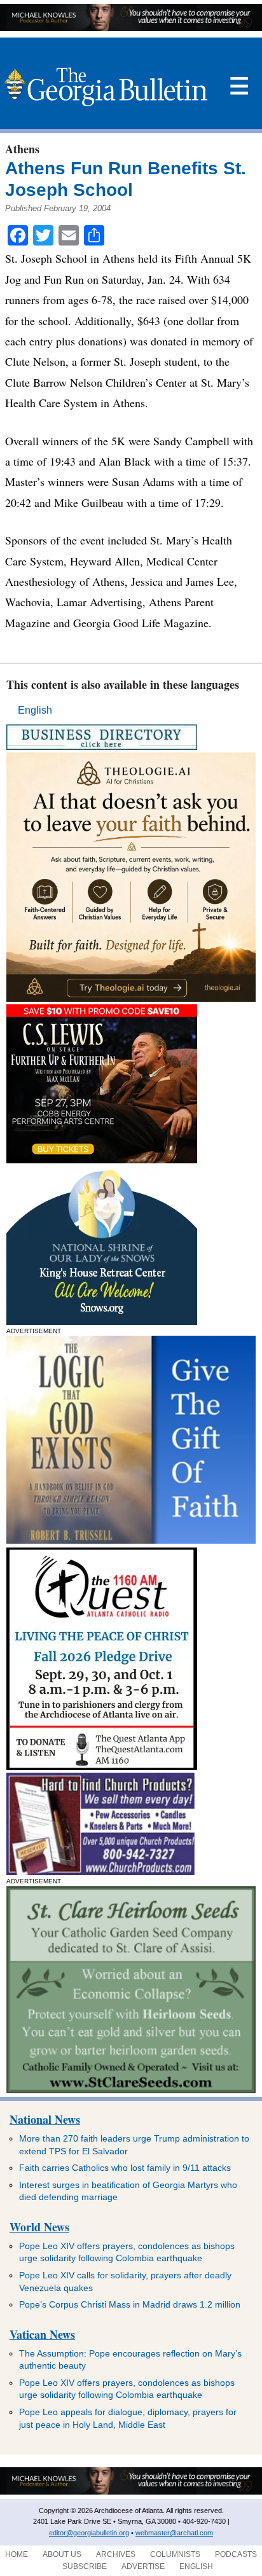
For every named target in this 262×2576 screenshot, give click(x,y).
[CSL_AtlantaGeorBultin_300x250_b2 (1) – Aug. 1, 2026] (102, 1160)
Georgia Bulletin (106, 87)
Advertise (143, 2566)
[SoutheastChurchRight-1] (100, 1872)
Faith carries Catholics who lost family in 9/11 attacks (125, 2168)
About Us (62, 2554)
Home (17, 2554)
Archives (116, 2554)
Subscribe (85, 2566)
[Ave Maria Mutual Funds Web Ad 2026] (131, 28)
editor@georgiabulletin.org (89, 2533)
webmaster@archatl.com (174, 2533)
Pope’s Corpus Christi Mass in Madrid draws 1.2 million (130, 2304)
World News (39, 2227)
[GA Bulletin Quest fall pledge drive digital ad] (102, 1767)
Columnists (175, 2554)
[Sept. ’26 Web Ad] (102, 1321)
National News (45, 2119)
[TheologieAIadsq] (131, 998)
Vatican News (42, 2334)
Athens (22, 149)
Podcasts (236, 2554)
